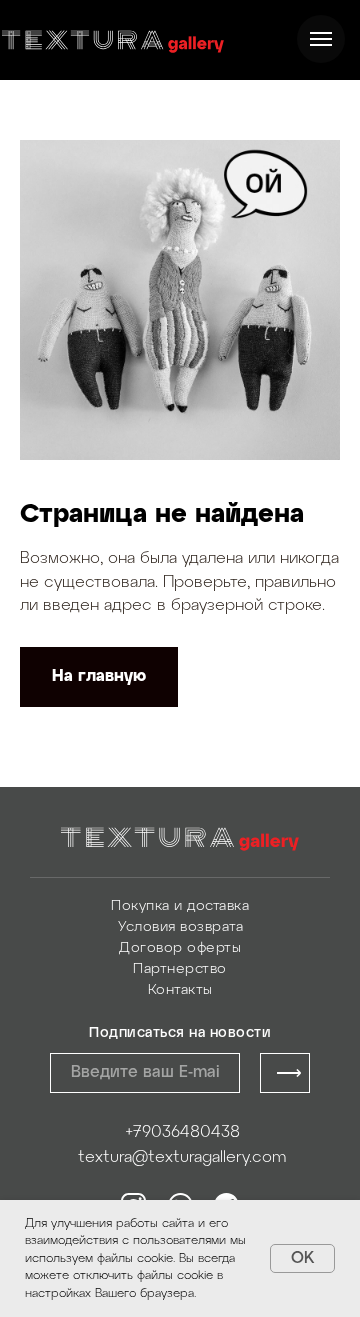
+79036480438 (182, 1132)
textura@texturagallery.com (182, 1157)
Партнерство (180, 969)
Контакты (180, 990)
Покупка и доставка (180, 906)
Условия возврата (180, 927)
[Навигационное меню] (321, 39)
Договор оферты (180, 948)
